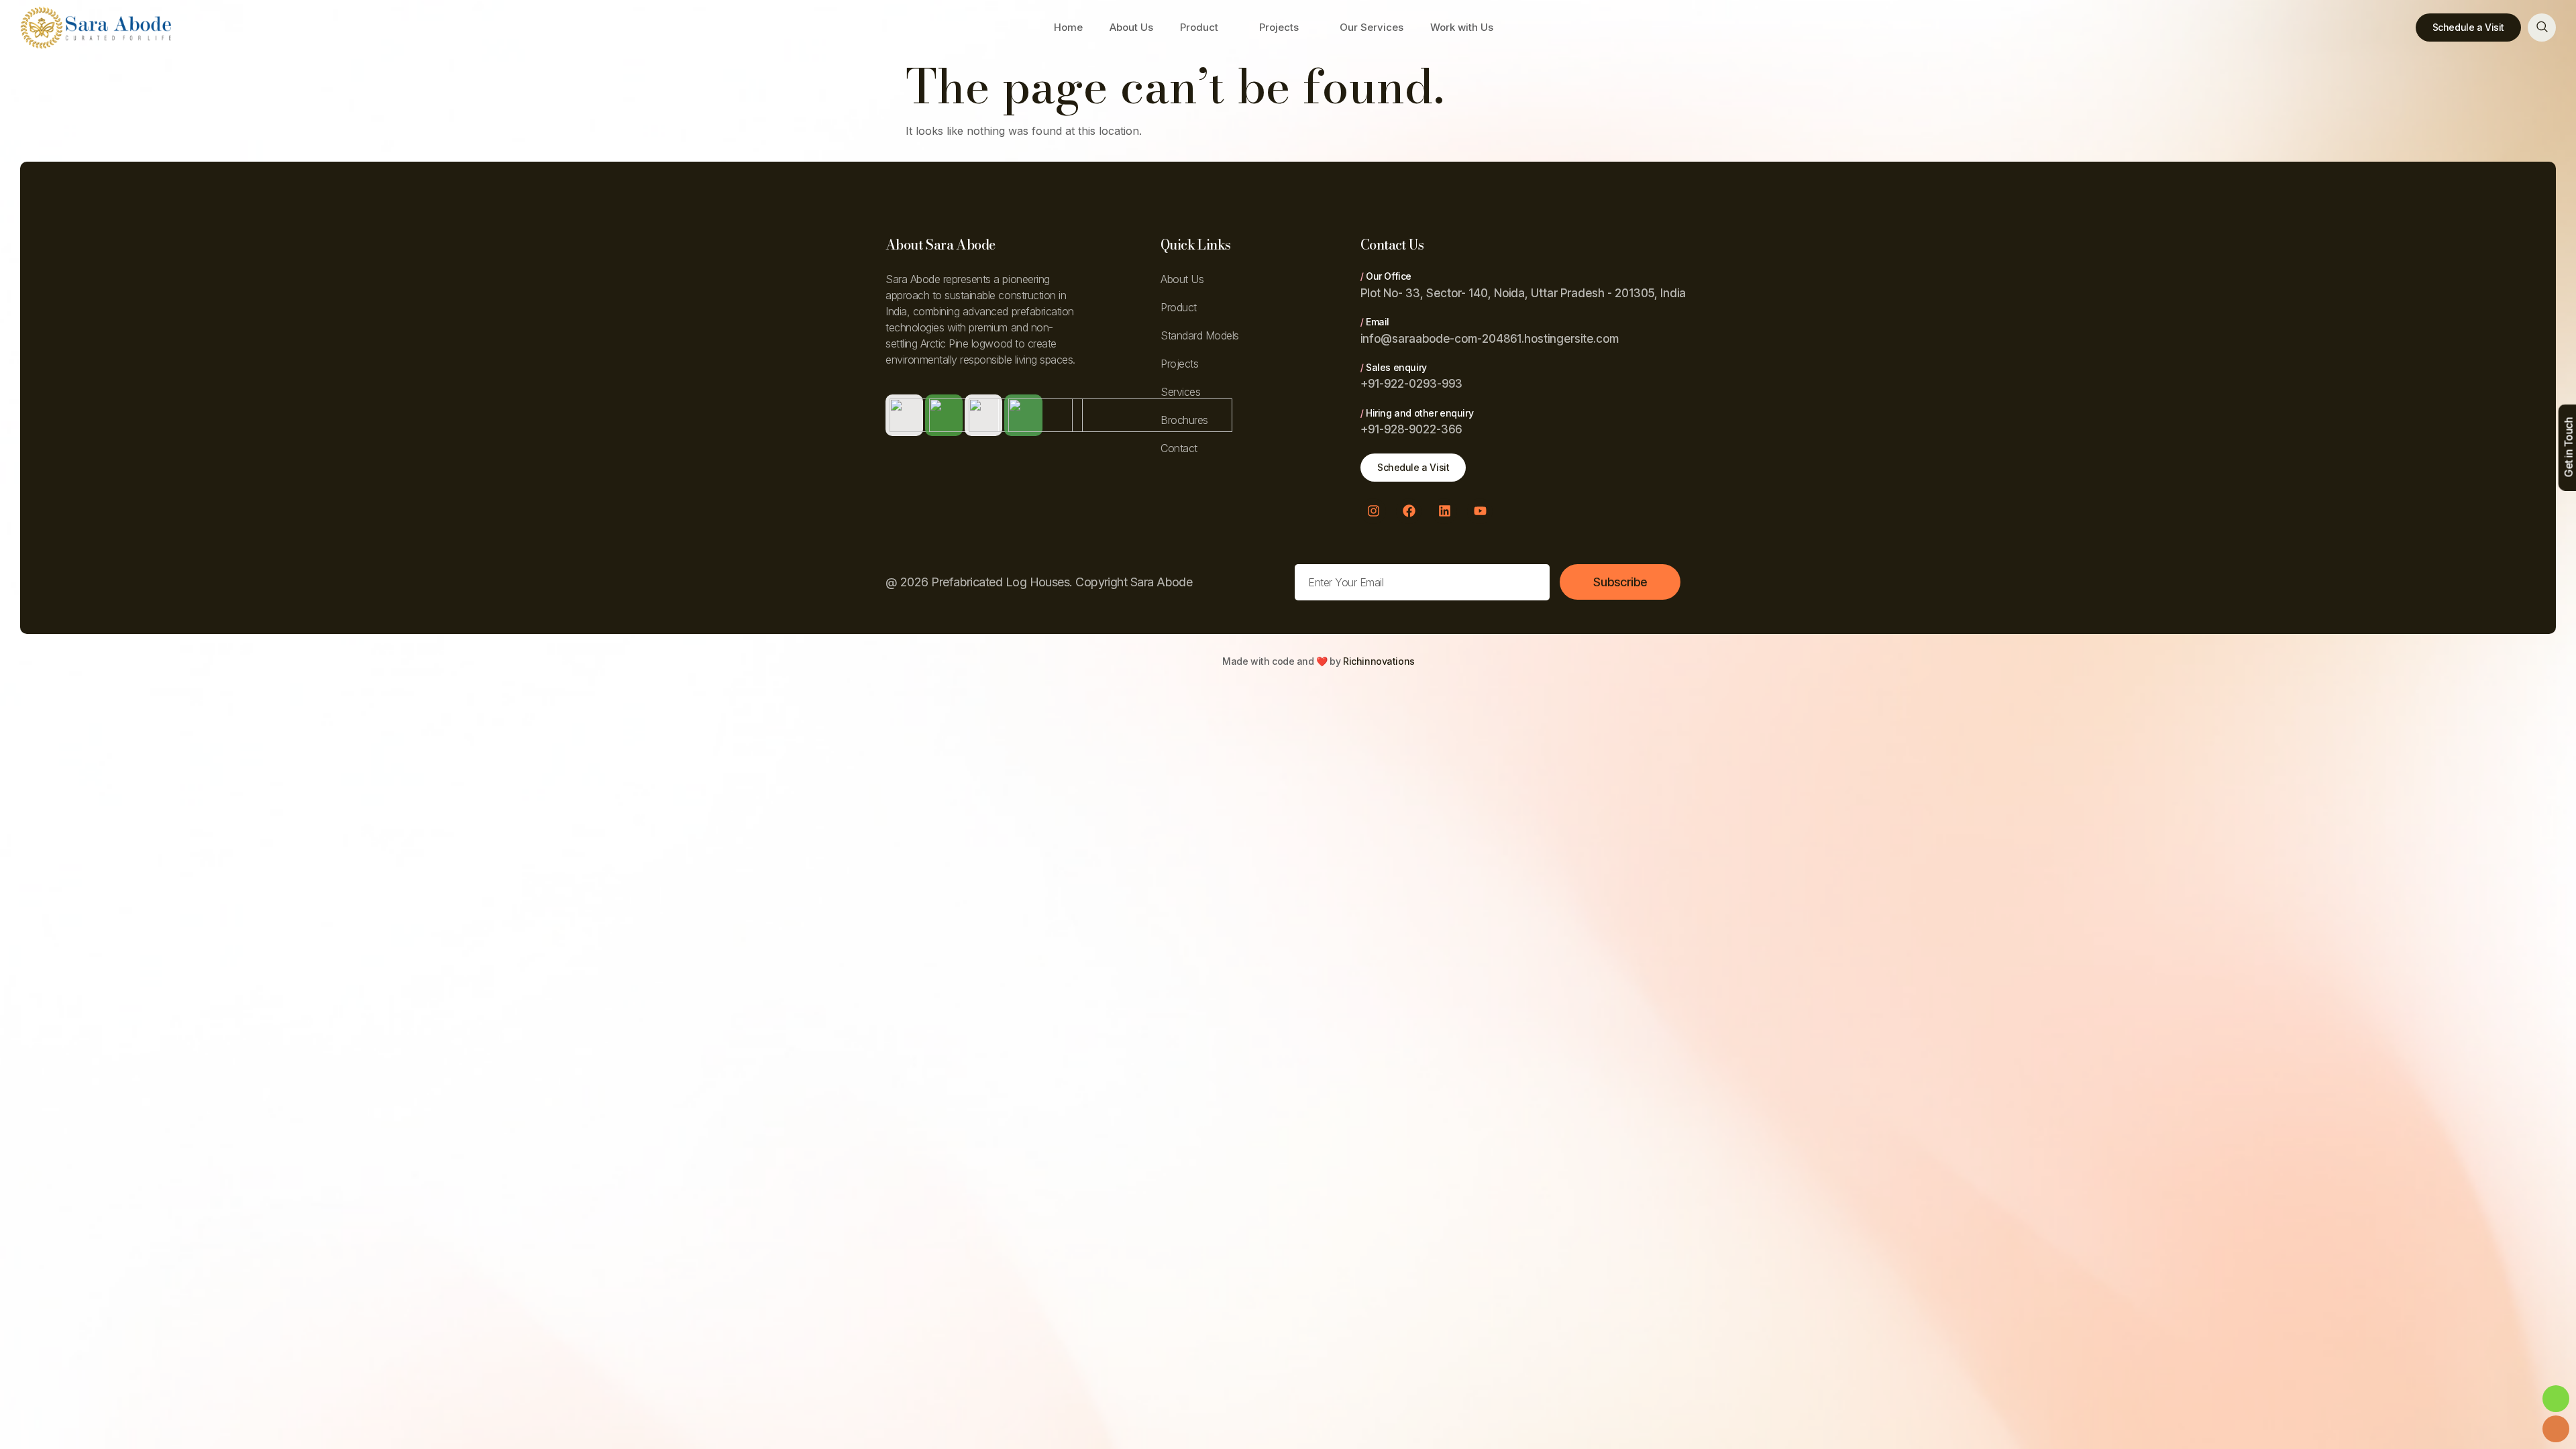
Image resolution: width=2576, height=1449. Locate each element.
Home (1068, 27)
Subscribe (1620, 582)
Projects (1279, 27)
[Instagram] (1373, 511)
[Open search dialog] (2542, 28)
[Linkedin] (1444, 511)
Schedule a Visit (2468, 27)
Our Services (1372, 27)
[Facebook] (1409, 511)
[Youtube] (1480, 511)
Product (1199, 27)
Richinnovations (1379, 661)
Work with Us (1462, 27)
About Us (1131, 27)
